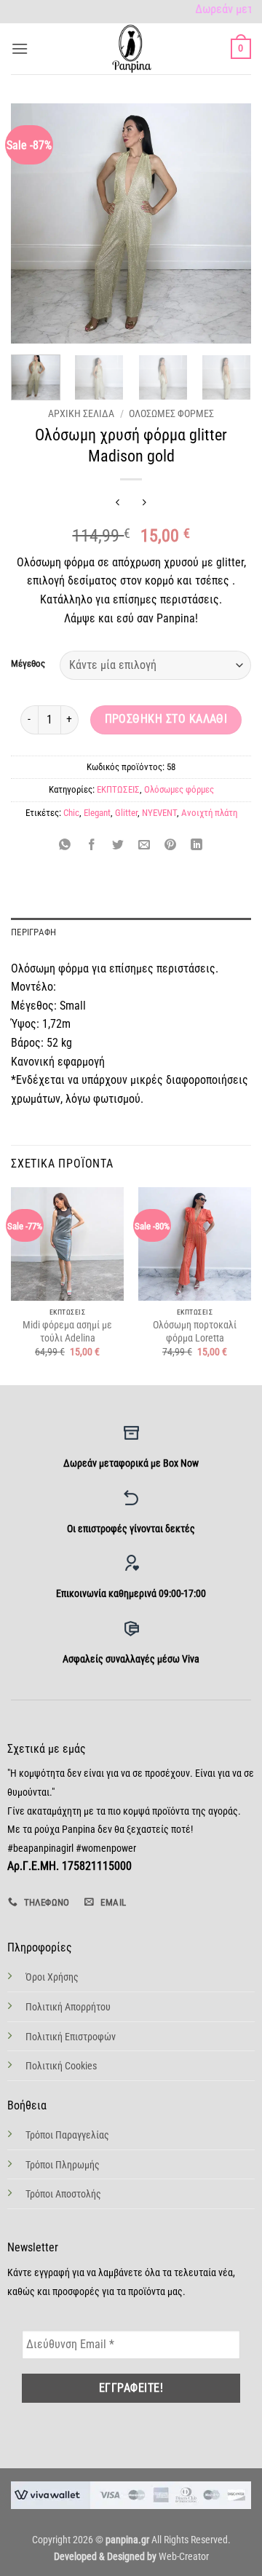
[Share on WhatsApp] (65, 845)
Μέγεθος (28, 664)
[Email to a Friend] (144, 845)
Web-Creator (184, 2557)
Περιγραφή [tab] (33, 932)
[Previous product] (144, 503)
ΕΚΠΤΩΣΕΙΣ (118, 789)
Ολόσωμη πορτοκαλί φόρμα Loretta (195, 1331)
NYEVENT (159, 813)
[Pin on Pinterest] (171, 845)
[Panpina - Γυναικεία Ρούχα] (131, 49)
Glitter (126, 813)
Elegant (97, 813)
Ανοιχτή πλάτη (209, 813)
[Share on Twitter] (118, 845)
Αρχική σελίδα (81, 413)
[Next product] (118, 503)
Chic (71, 813)
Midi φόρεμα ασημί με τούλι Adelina (67, 1331)
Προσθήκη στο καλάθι (166, 719)
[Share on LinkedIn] (197, 845)
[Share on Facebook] (91, 845)
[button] (20, 48)
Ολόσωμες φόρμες (171, 413)
